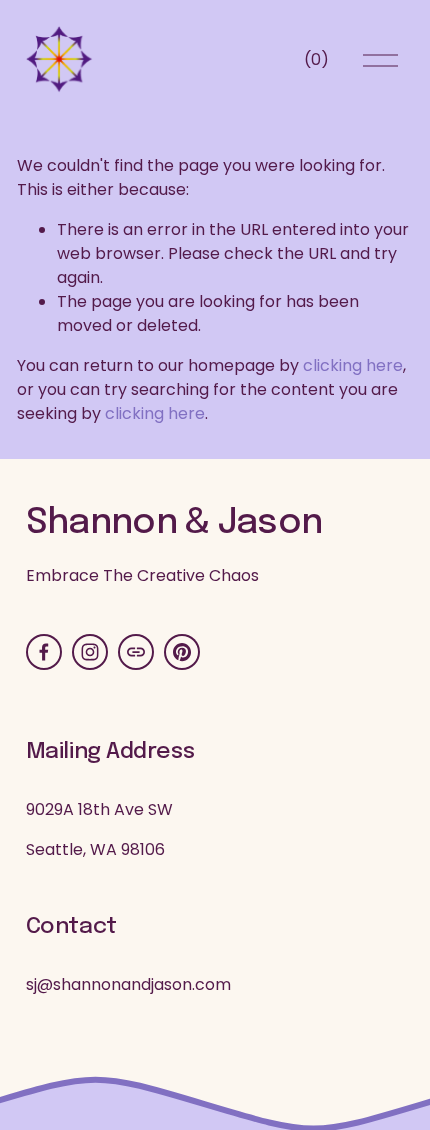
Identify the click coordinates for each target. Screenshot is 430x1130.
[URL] (136, 652)
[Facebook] (44, 652)
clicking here (353, 365)
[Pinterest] (182, 652)
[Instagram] (90, 652)
